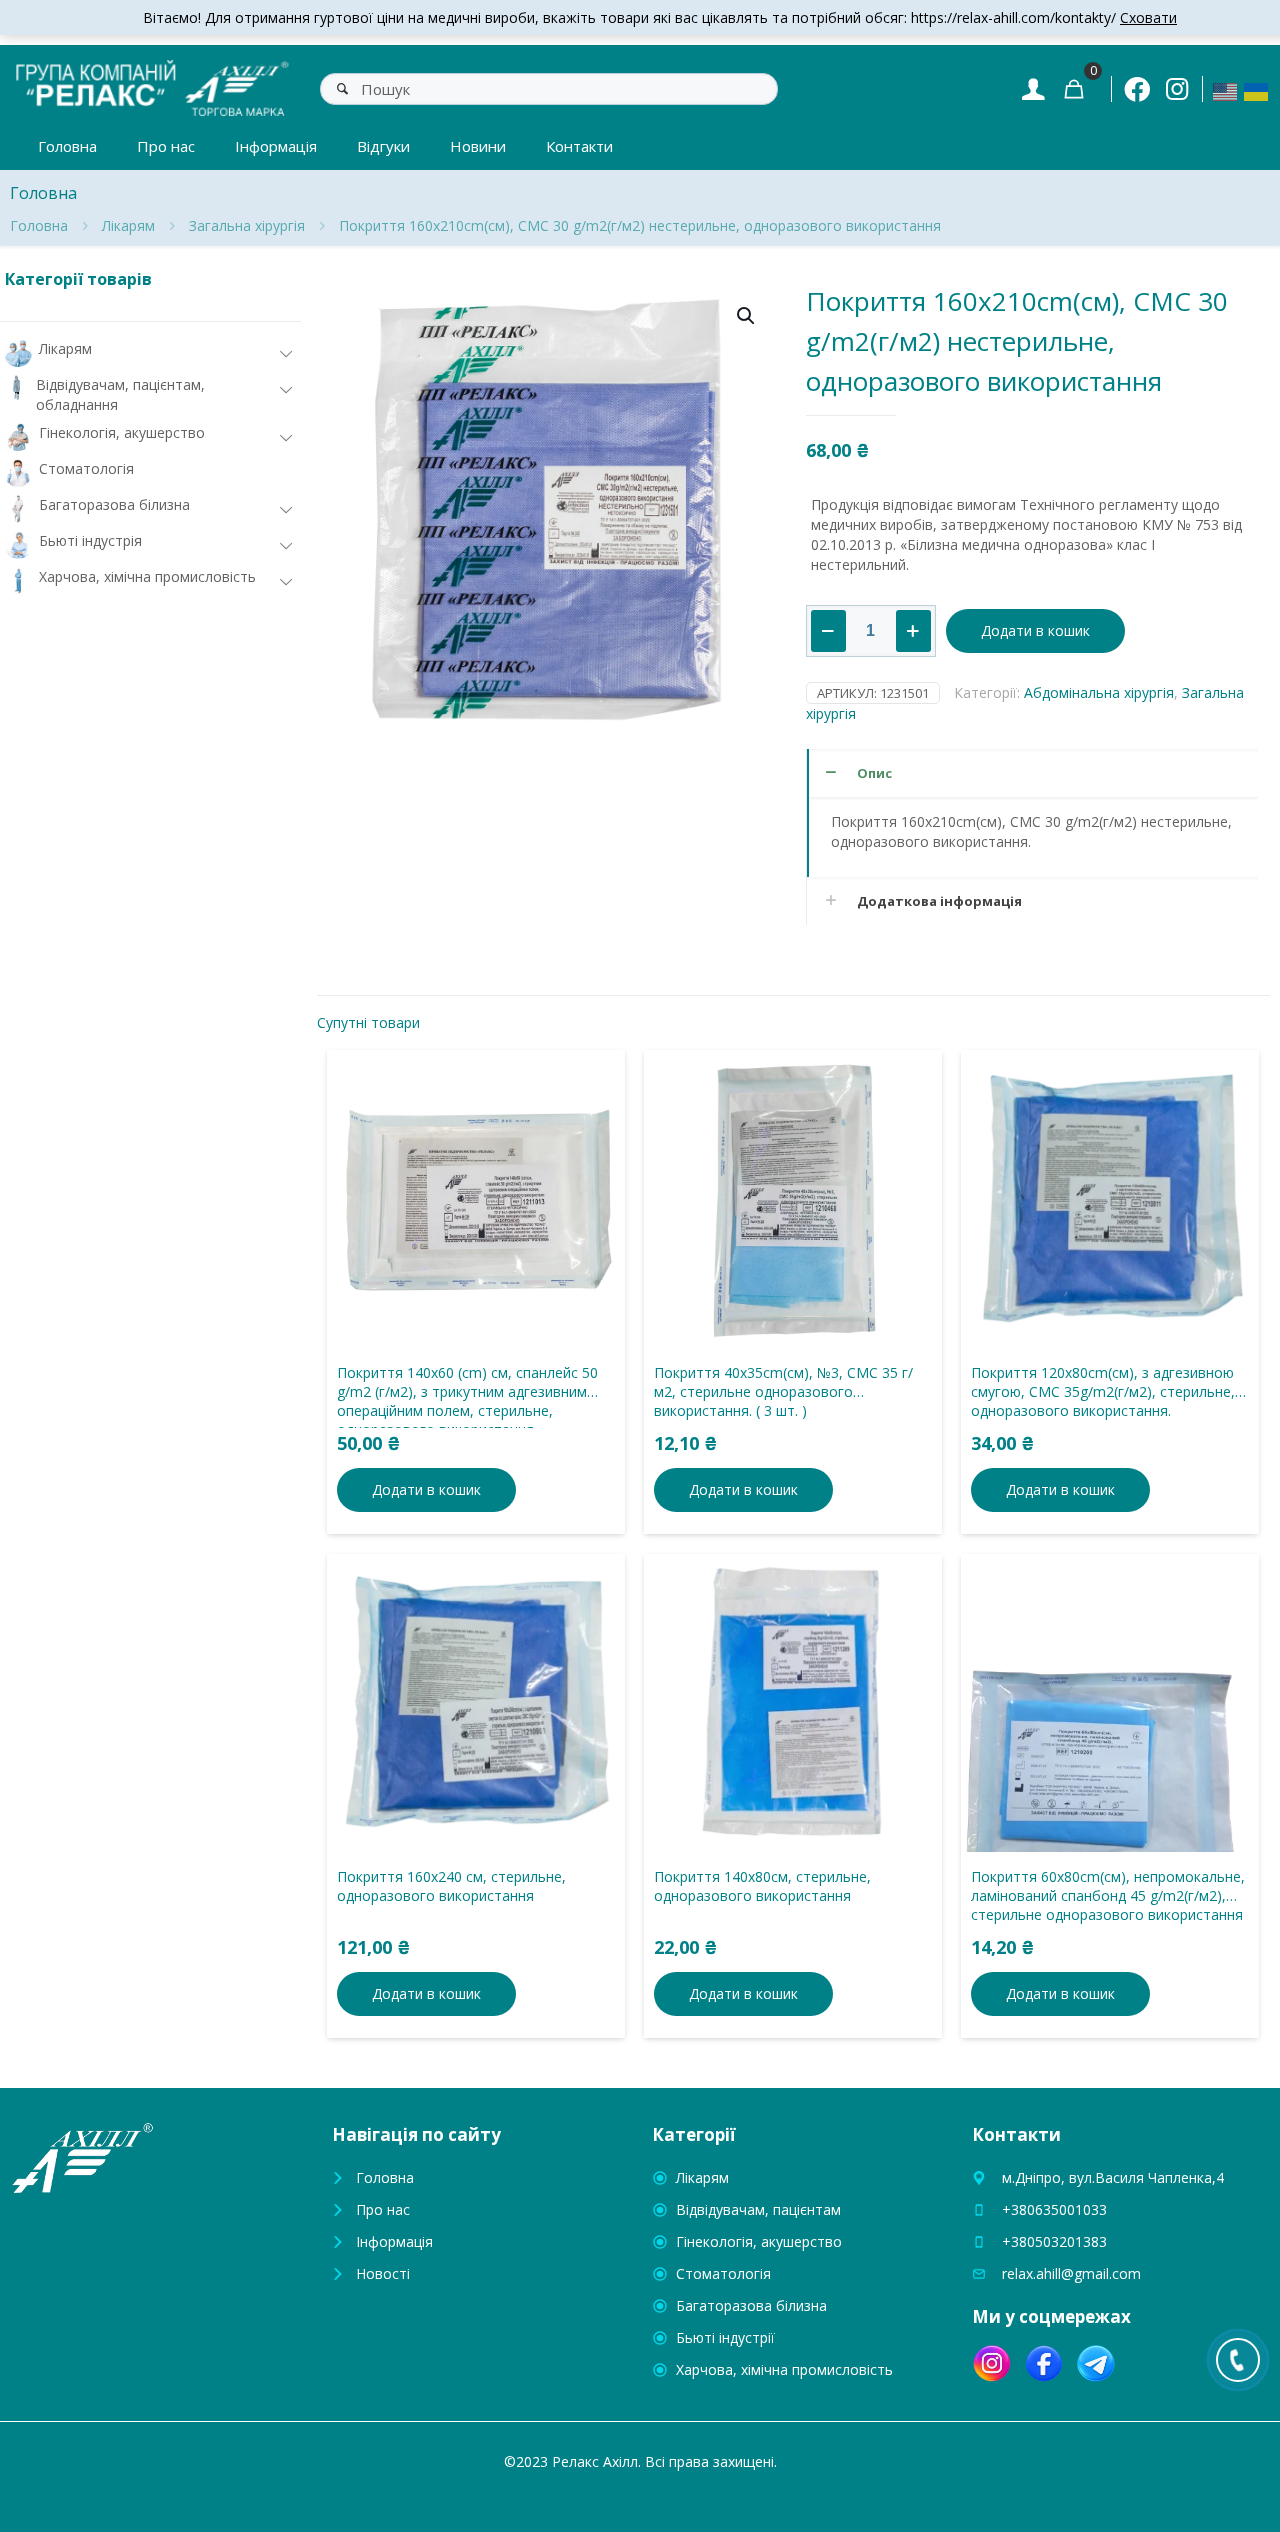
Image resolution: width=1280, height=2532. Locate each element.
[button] (747, 316)
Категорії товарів (78, 279)
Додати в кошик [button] (426, 1489)
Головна (39, 225)
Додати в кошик (1035, 630)
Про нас (383, 2209)
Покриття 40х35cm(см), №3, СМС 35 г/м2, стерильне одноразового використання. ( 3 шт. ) (783, 1391)
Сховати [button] (1148, 17)
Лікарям (128, 225)
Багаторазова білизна (751, 2305)
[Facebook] (1137, 89)
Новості (383, 2273)
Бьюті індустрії (725, 2337)
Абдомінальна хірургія (1099, 692)
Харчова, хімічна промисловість (784, 2369)
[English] (1226, 90)
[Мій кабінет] (1033, 88)
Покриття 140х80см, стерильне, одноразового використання (762, 1886)
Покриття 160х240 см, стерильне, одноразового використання (451, 1886)
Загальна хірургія (247, 225)
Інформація (394, 2241)
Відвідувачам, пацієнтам (758, 2209)
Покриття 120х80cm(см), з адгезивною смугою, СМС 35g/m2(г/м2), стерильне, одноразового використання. (1103, 1391)
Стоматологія (723, 2273)
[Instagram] (1177, 88)
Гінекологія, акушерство (759, 2241)
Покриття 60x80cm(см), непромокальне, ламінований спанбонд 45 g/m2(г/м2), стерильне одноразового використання (1108, 1895)
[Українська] (1257, 90)
